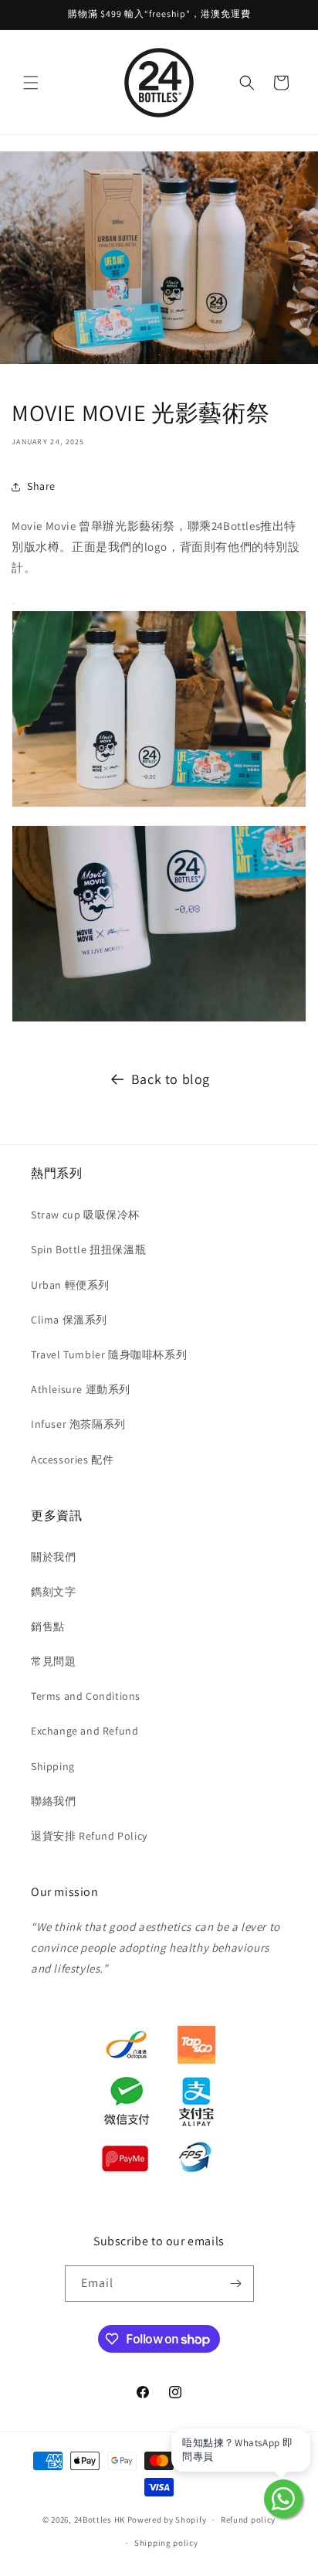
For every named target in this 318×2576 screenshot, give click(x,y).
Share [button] (41, 486)
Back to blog (171, 1079)
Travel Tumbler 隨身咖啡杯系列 (109, 1354)
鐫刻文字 (53, 1592)
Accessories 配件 (72, 1460)
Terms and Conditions (86, 1696)
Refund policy (248, 2520)
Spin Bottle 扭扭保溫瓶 (88, 1249)
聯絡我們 (53, 1801)
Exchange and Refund (85, 1731)
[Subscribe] (236, 2284)
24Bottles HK (100, 2520)
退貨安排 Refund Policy (89, 1836)
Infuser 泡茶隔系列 (78, 1424)
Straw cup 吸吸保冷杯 (85, 1215)
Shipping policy (166, 2543)
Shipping (53, 1766)
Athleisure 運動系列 (81, 1389)
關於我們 (53, 1557)
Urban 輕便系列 (70, 1285)
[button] (31, 83)
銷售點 (48, 1626)
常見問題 (53, 1661)
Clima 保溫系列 (69, 1320)
